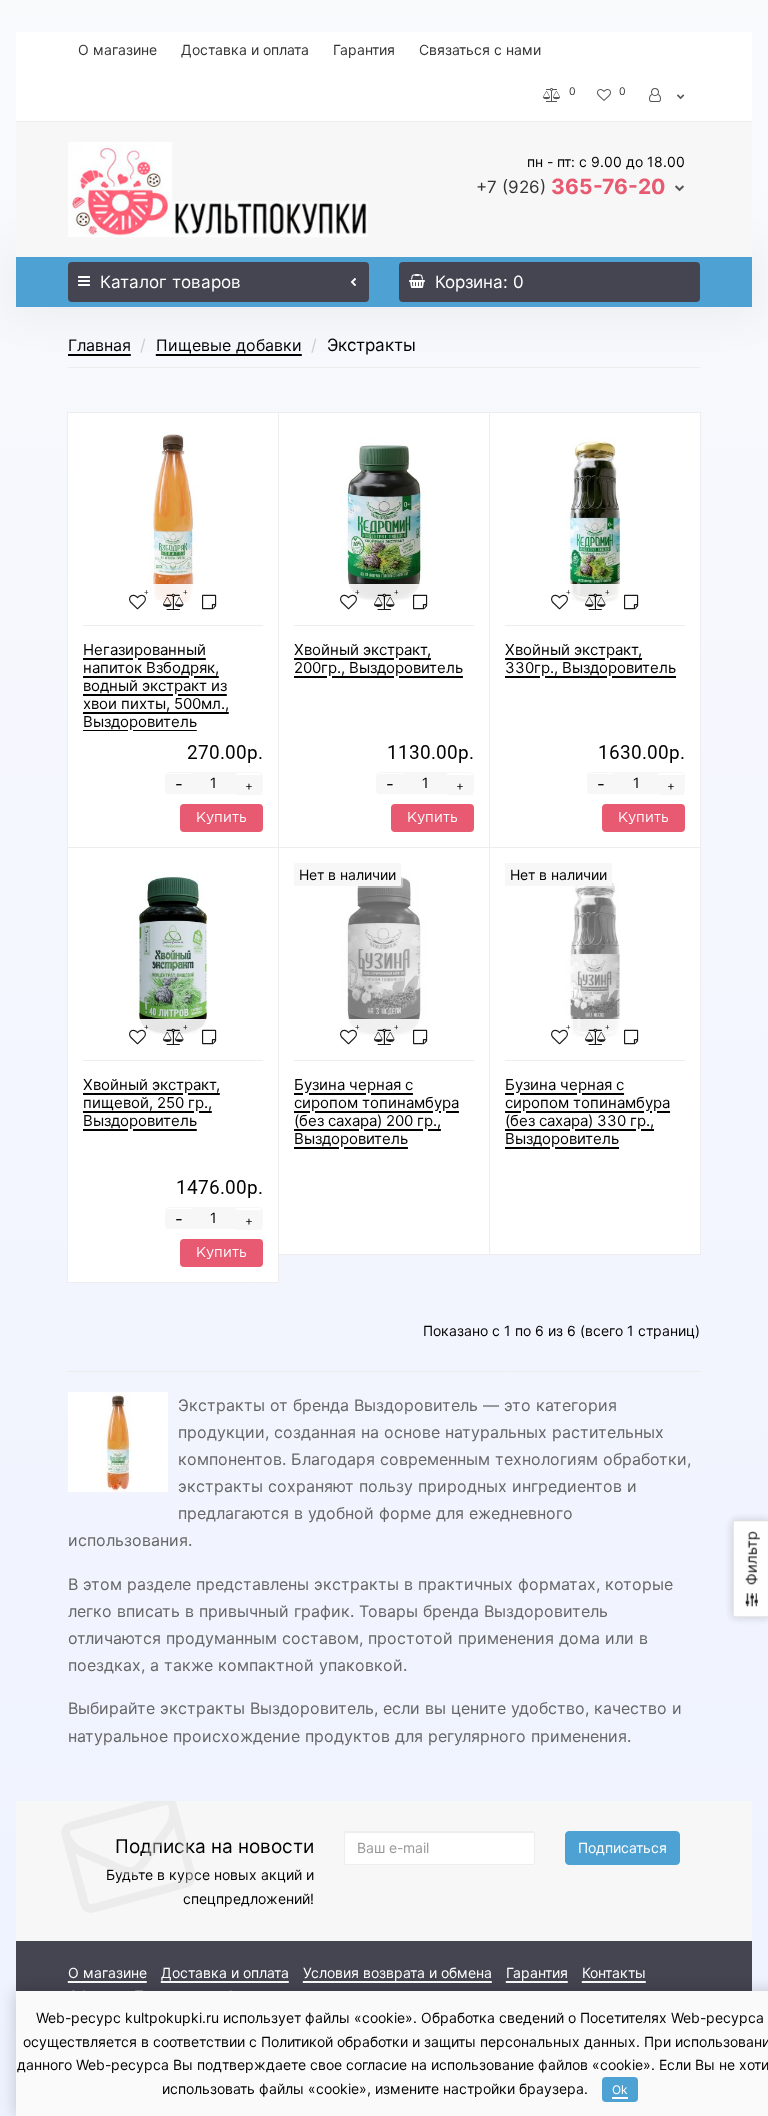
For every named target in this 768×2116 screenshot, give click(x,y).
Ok (620, 2089)
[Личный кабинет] (668, 95)
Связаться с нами (480, 49)
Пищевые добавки (229, 345)
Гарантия (364, 49)
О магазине (117, 49)
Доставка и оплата (245, 49)
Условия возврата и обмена (397, 1972)
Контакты (614, 1972)
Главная (99, 345)
